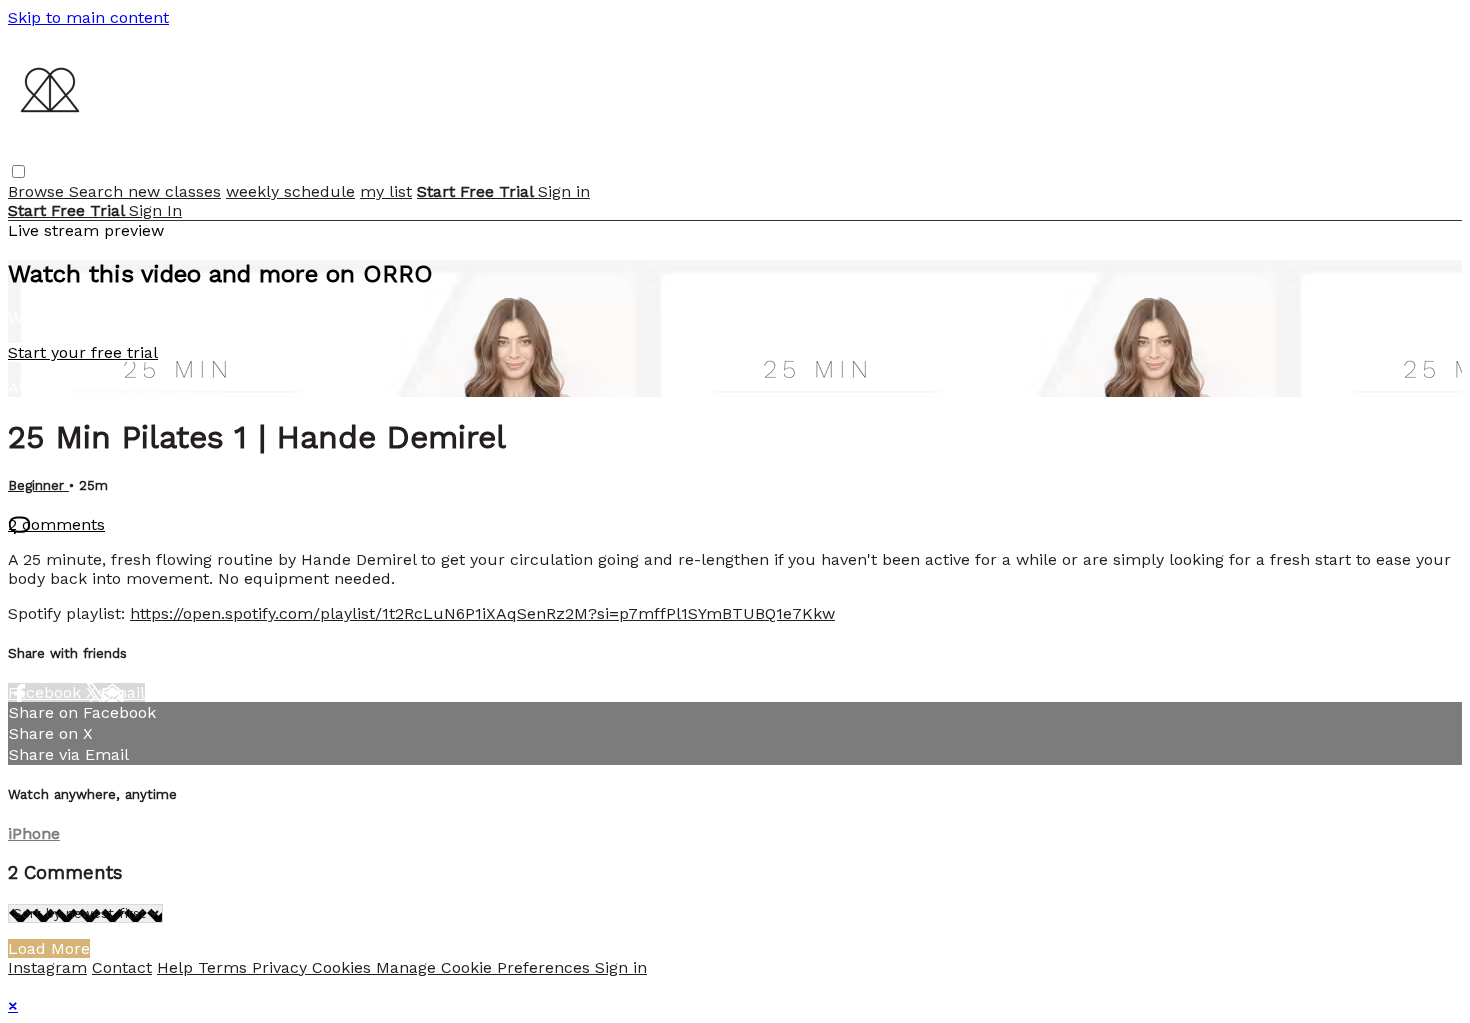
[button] (18, 171)
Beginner (38, 485)
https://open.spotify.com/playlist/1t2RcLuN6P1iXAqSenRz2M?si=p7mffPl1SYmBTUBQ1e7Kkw (482, 613)
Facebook (47, 692)
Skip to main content (88, 17)
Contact (122, 967)
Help (177, 967)
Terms (225, 967)
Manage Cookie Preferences (485, 967)
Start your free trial (83, 352)
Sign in (564, 191)
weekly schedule (290, 191)
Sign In (155, 210)
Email (123, 692)
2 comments (56, 524)
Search (98, 191)
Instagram (47, 967)
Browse (38, 191)
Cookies (344, 967)
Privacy (282, 967)
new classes (174, 191)
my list (386, 191)
